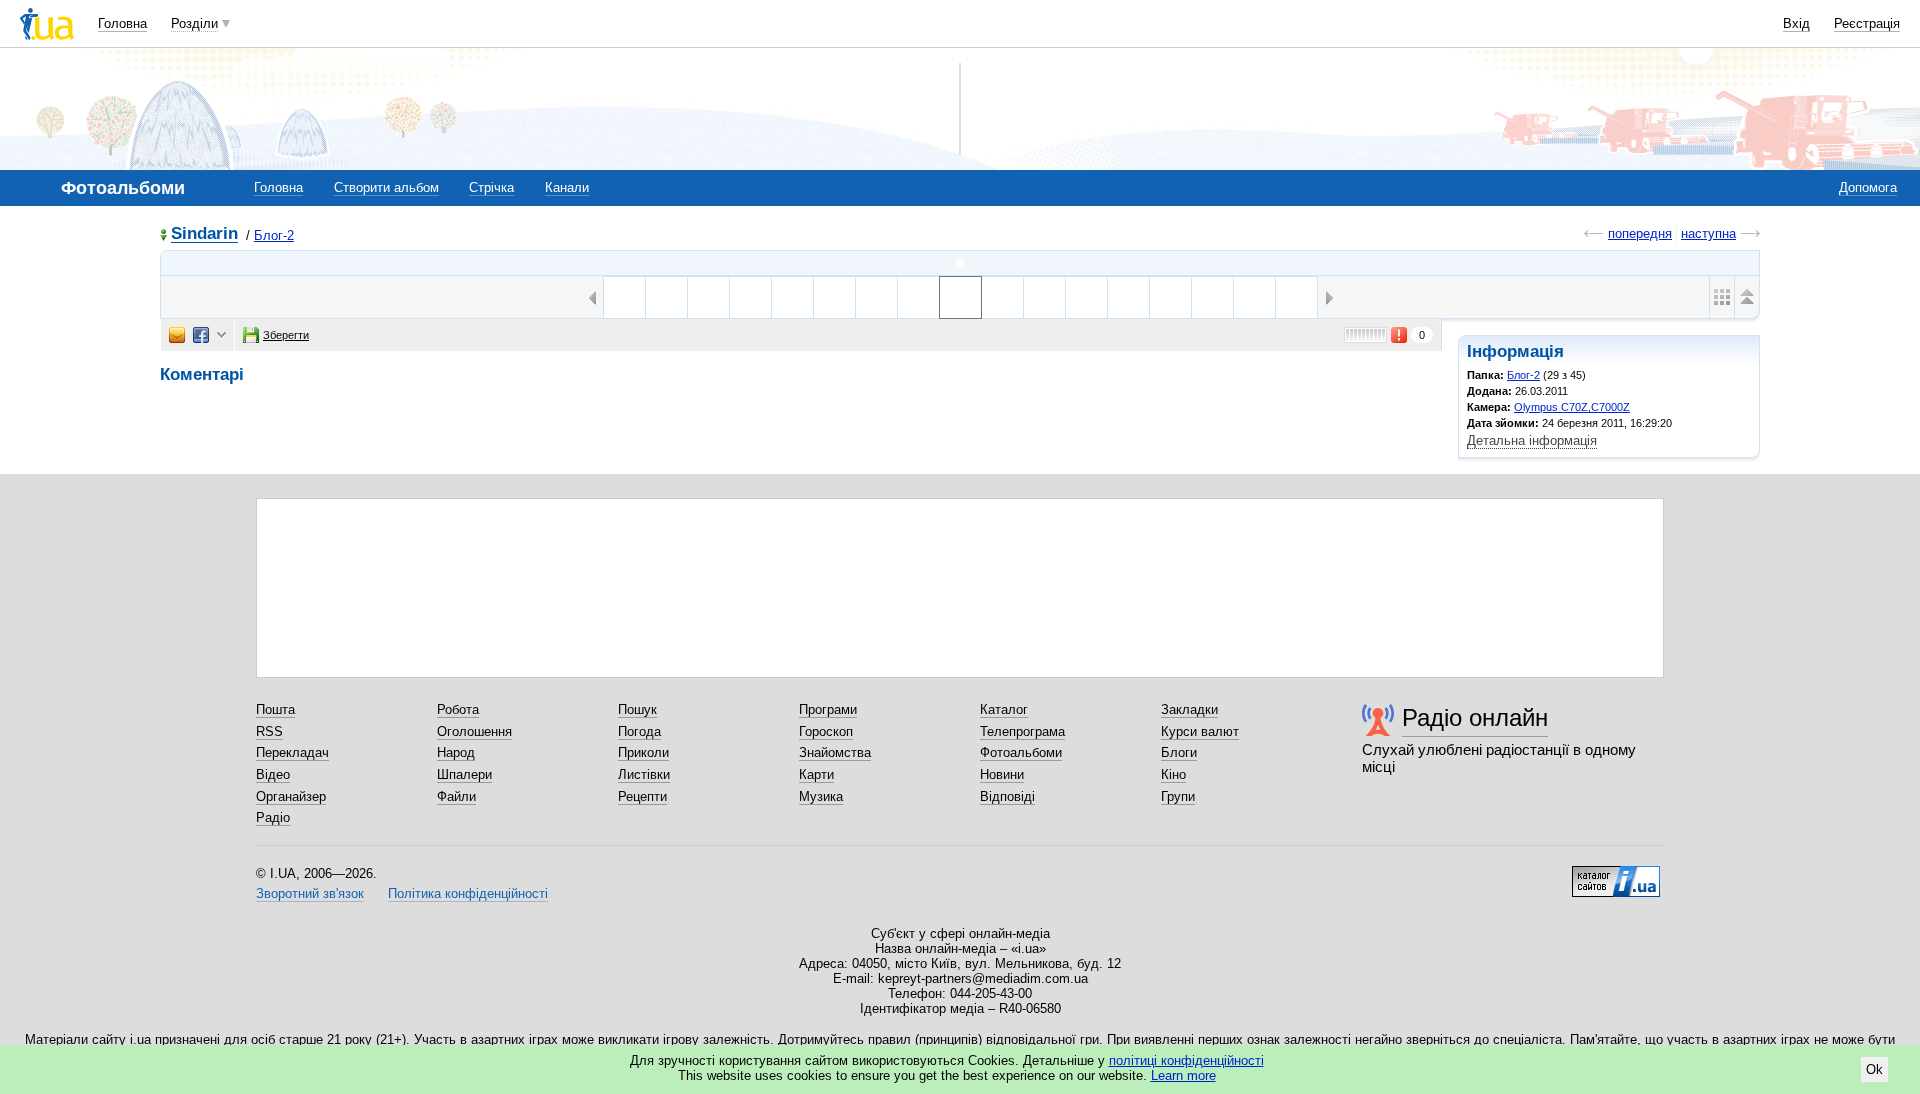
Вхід (1796, 23)
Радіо (273, 817)
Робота (458, 709)
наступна (1708, 233)
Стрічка (491, 187)
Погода (639, 731)
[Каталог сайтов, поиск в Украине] (1616, 874)
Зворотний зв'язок (310, 893)
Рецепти (642, 796)
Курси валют (1200, 731)
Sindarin (204, 234)
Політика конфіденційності (468, 893)
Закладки (1189, 709)
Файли (456, 796)
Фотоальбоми (1021, 752)
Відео (273, 774)
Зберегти (286, 335)
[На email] (177, 335)
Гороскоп (826, 731)
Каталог (1004, 709)
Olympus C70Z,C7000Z (1572, 407)
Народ (456, 752)
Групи (1178, 796)
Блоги (1179, 752)
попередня (1640, 233)
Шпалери (464, 774)
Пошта (275, 709)
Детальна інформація (1532, 440)
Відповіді (1007, 796)
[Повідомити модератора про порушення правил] (1400, 335)
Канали (567, 187)
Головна (122, 23)
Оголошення (474, 731)
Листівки (644, 774)
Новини (1002, 774)
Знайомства (835, 752)
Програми (828, 709)
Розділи (194, 23)
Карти (816, 774)
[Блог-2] (960, 263)
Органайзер (291, 796)
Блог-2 (274, 235)
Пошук (637, 709)
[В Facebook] (201, 335)
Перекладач (292, 752)
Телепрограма (1022, 731)
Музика (821, 796)
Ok (1874, 1069)
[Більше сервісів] (221, 335)
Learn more (1183, 1075)
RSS (269, 731)
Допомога (1868, 187)
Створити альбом (386, 187)
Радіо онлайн (1475, 717)
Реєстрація (1867, 23)
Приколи (643, 752)
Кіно (1173, 774)
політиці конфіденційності (1186, 1060)
